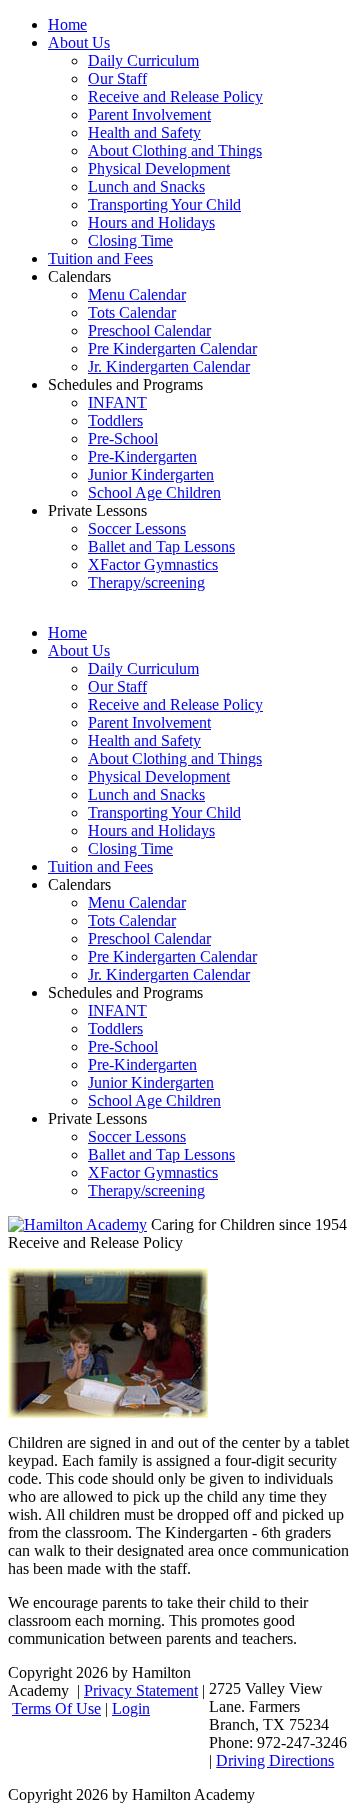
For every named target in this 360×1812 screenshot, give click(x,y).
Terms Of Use (56, 1708)
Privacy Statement (141, 1690)
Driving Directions (275, 1760)
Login (131, 1708)
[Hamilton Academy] (77, 1224)
